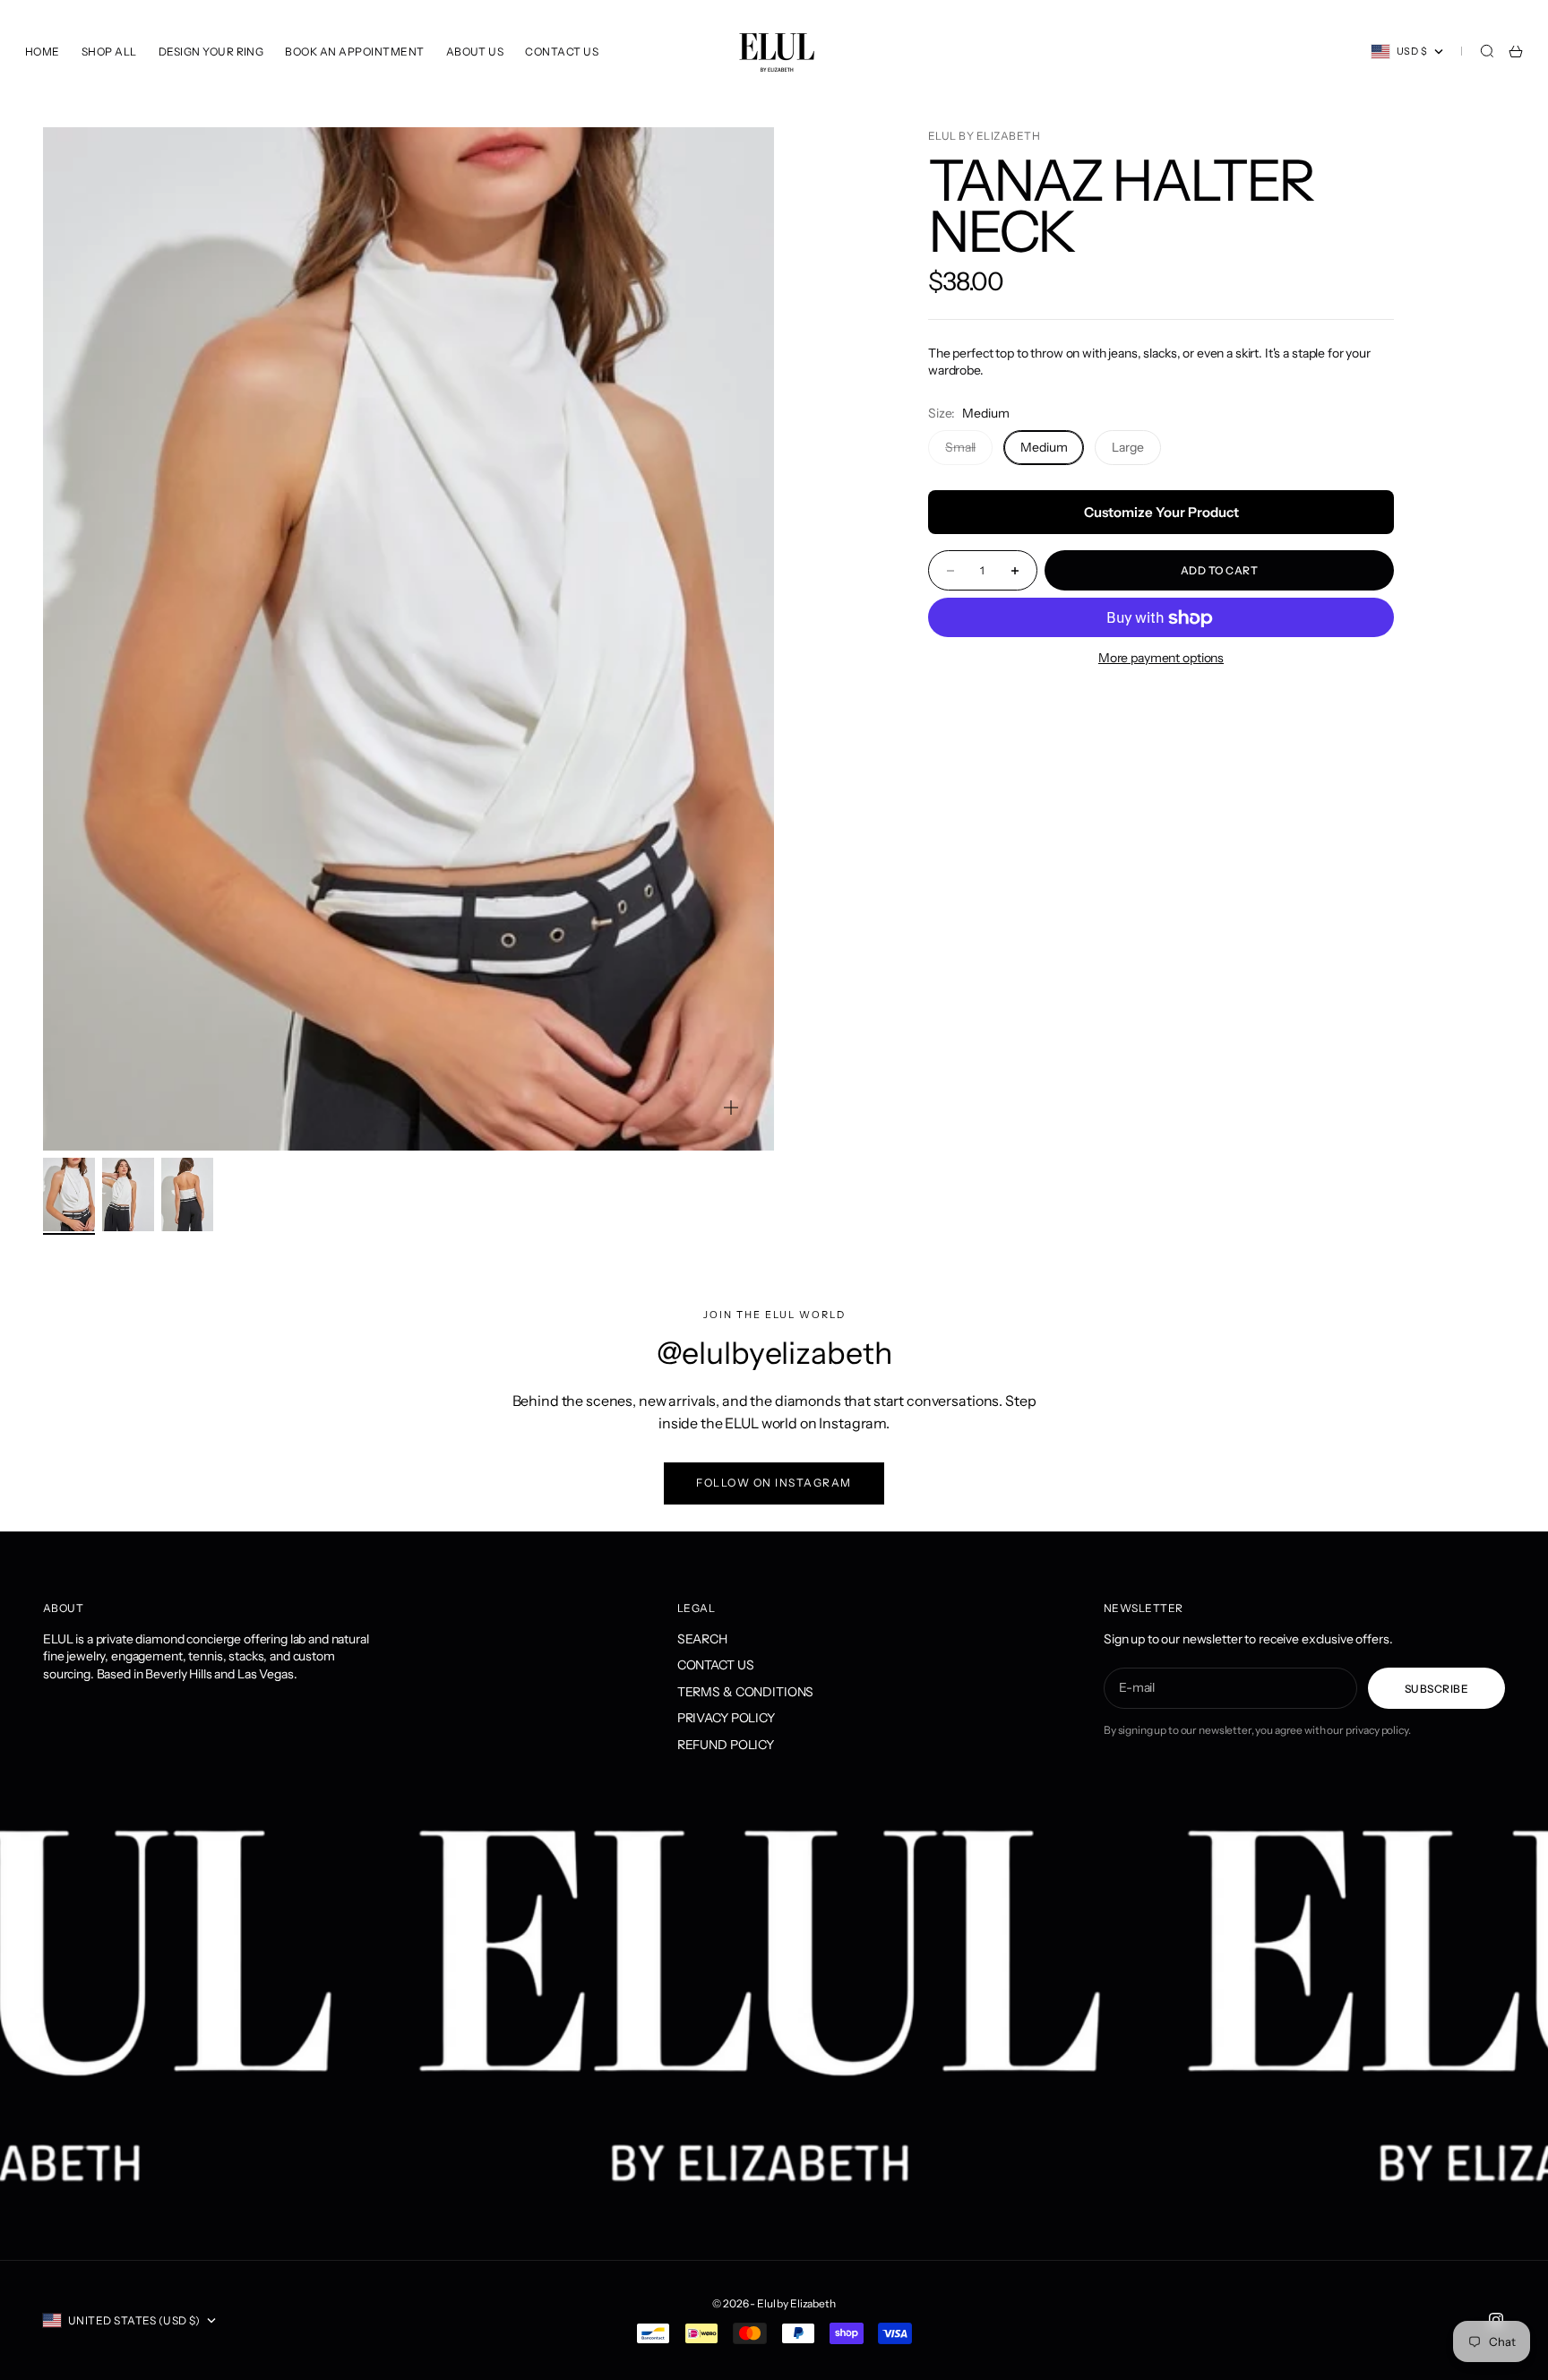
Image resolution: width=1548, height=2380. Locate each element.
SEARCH (702, 1639)
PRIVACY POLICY (726, 1718)
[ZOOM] (731, 1108)
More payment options (1161, 659)
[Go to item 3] (187, 1194)
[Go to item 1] (69, 1194)
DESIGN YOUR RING (211, 52)
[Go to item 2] (128, 1194)
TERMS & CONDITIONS (745, 1692)
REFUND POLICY (726, 1745)
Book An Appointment (354, 52)
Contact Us (562, 52)
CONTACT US (716, 1665)
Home (43, 52)
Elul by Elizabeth (984, 136)
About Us (475, 52)
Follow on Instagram (774, 1483)
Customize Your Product (1161, 513)
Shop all (109, 52)
